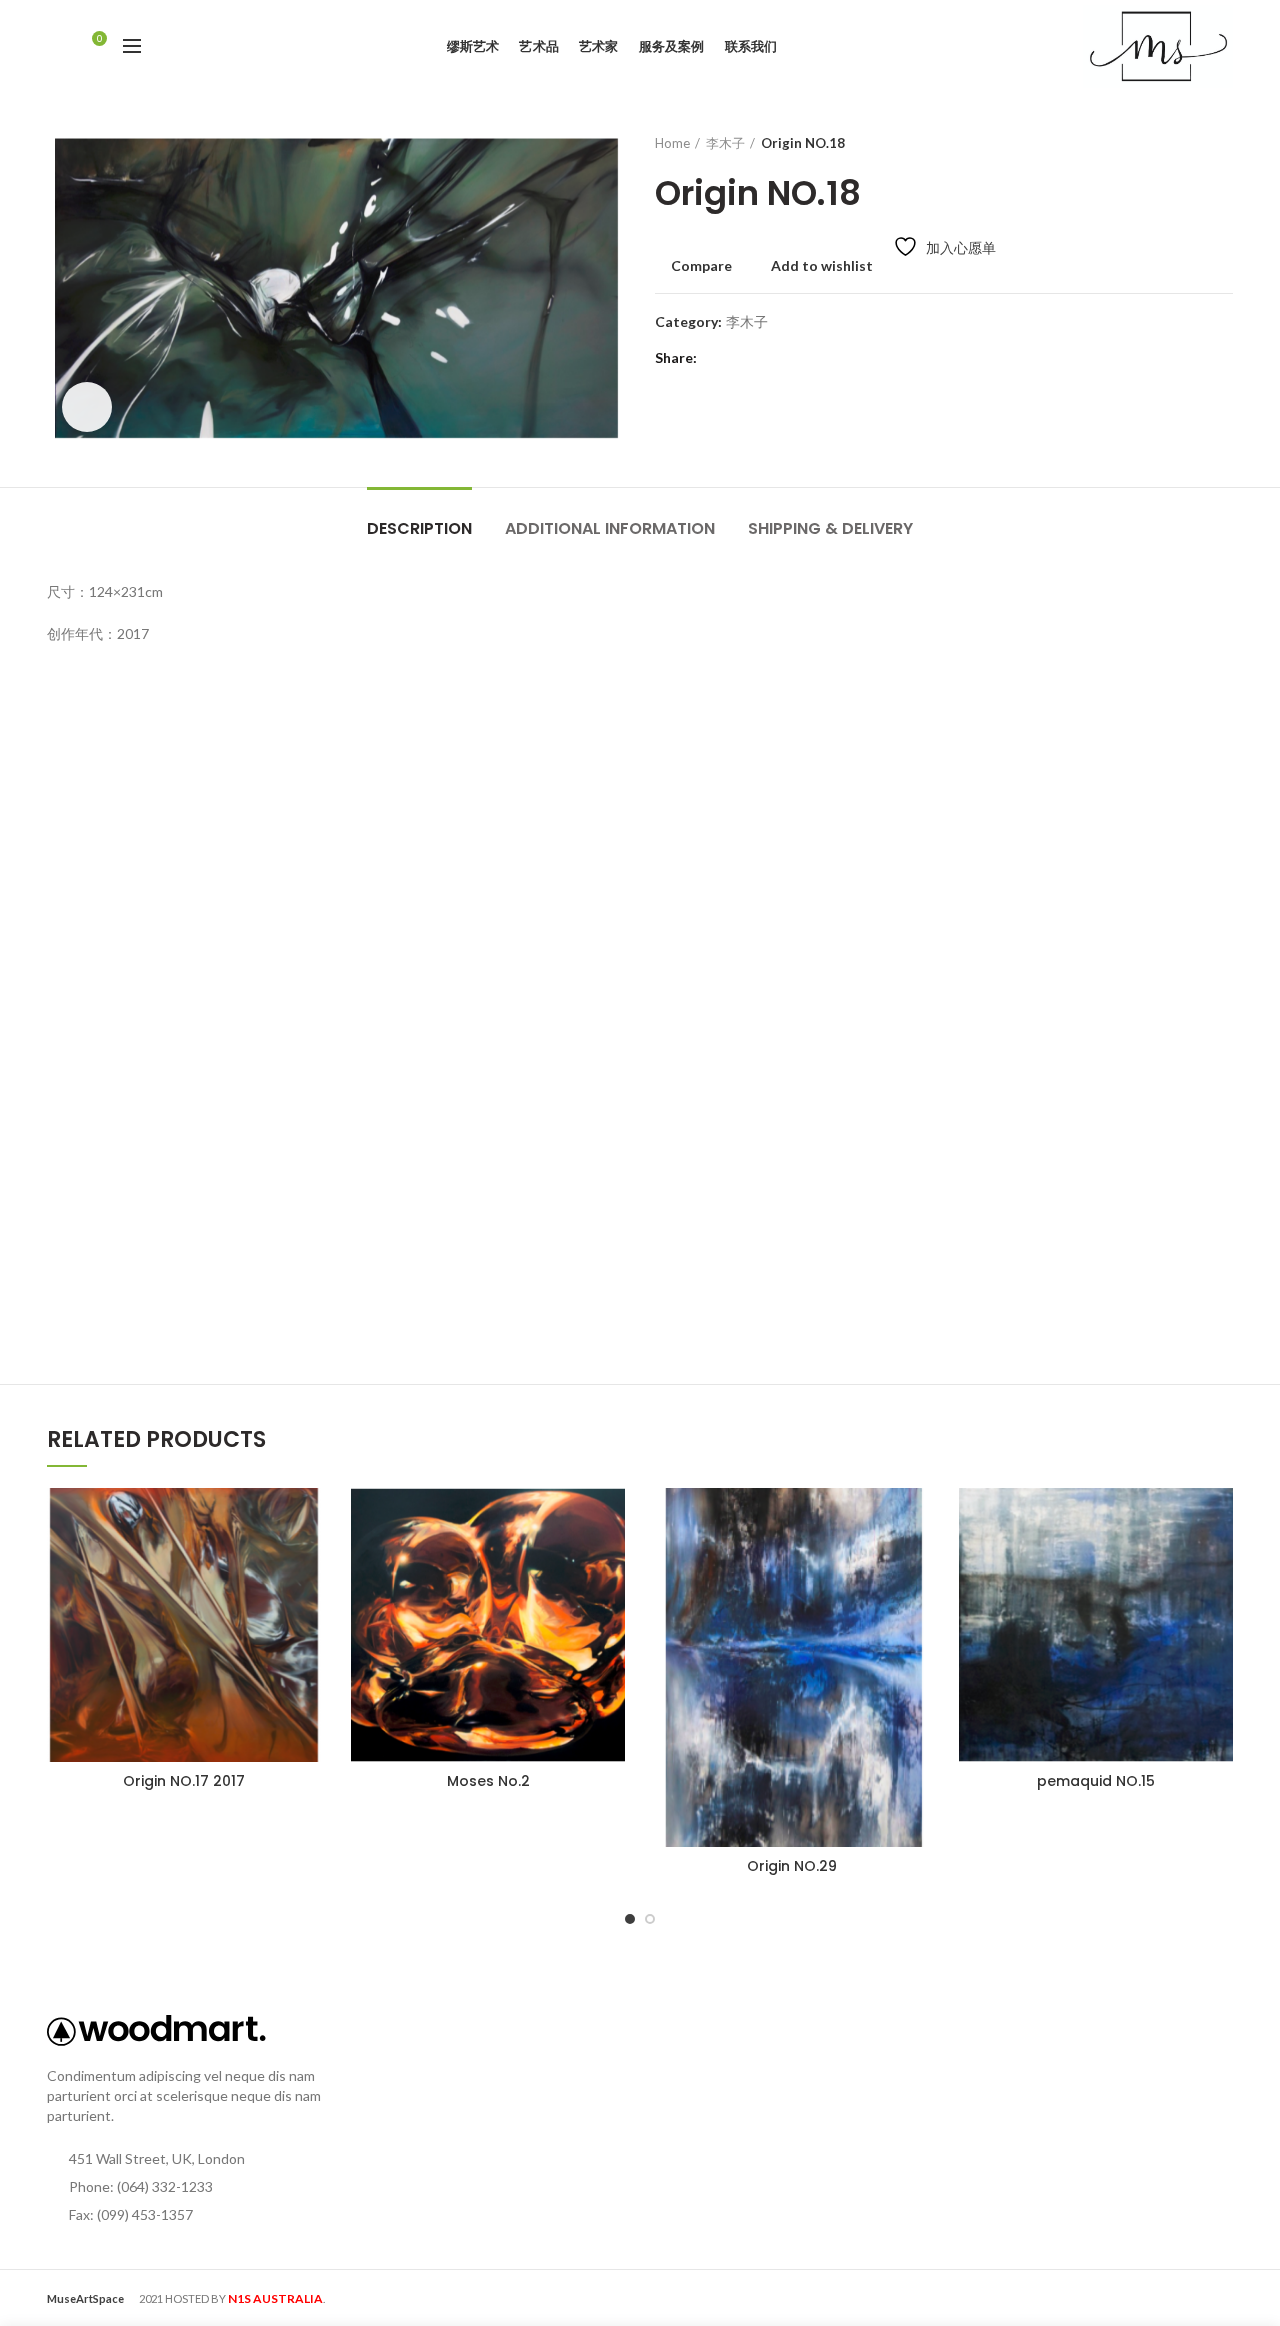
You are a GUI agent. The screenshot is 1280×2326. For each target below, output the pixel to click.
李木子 (725, 143)
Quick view (306, 1610)
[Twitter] (742, 358)
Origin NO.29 (792, 1866)
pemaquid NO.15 (1096, 1781)
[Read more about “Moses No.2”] (610, 1565)
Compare (701, 266)
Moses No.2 (488, 1781)
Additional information (610, 528)
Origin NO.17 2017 (184, 1781)
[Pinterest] (767, 358)
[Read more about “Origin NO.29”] (914, 1565)
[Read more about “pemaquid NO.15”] (1218, 1565)
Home (672, 143)
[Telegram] (817, 358)
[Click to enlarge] (87, 407)
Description (419, 528)
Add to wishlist (822, 266)
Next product (1223, 143)
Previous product (1183, 143)
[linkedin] (792, 358)
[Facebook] (717, 358)
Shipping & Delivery (830, 528)
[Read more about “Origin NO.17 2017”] (306, 1565)
